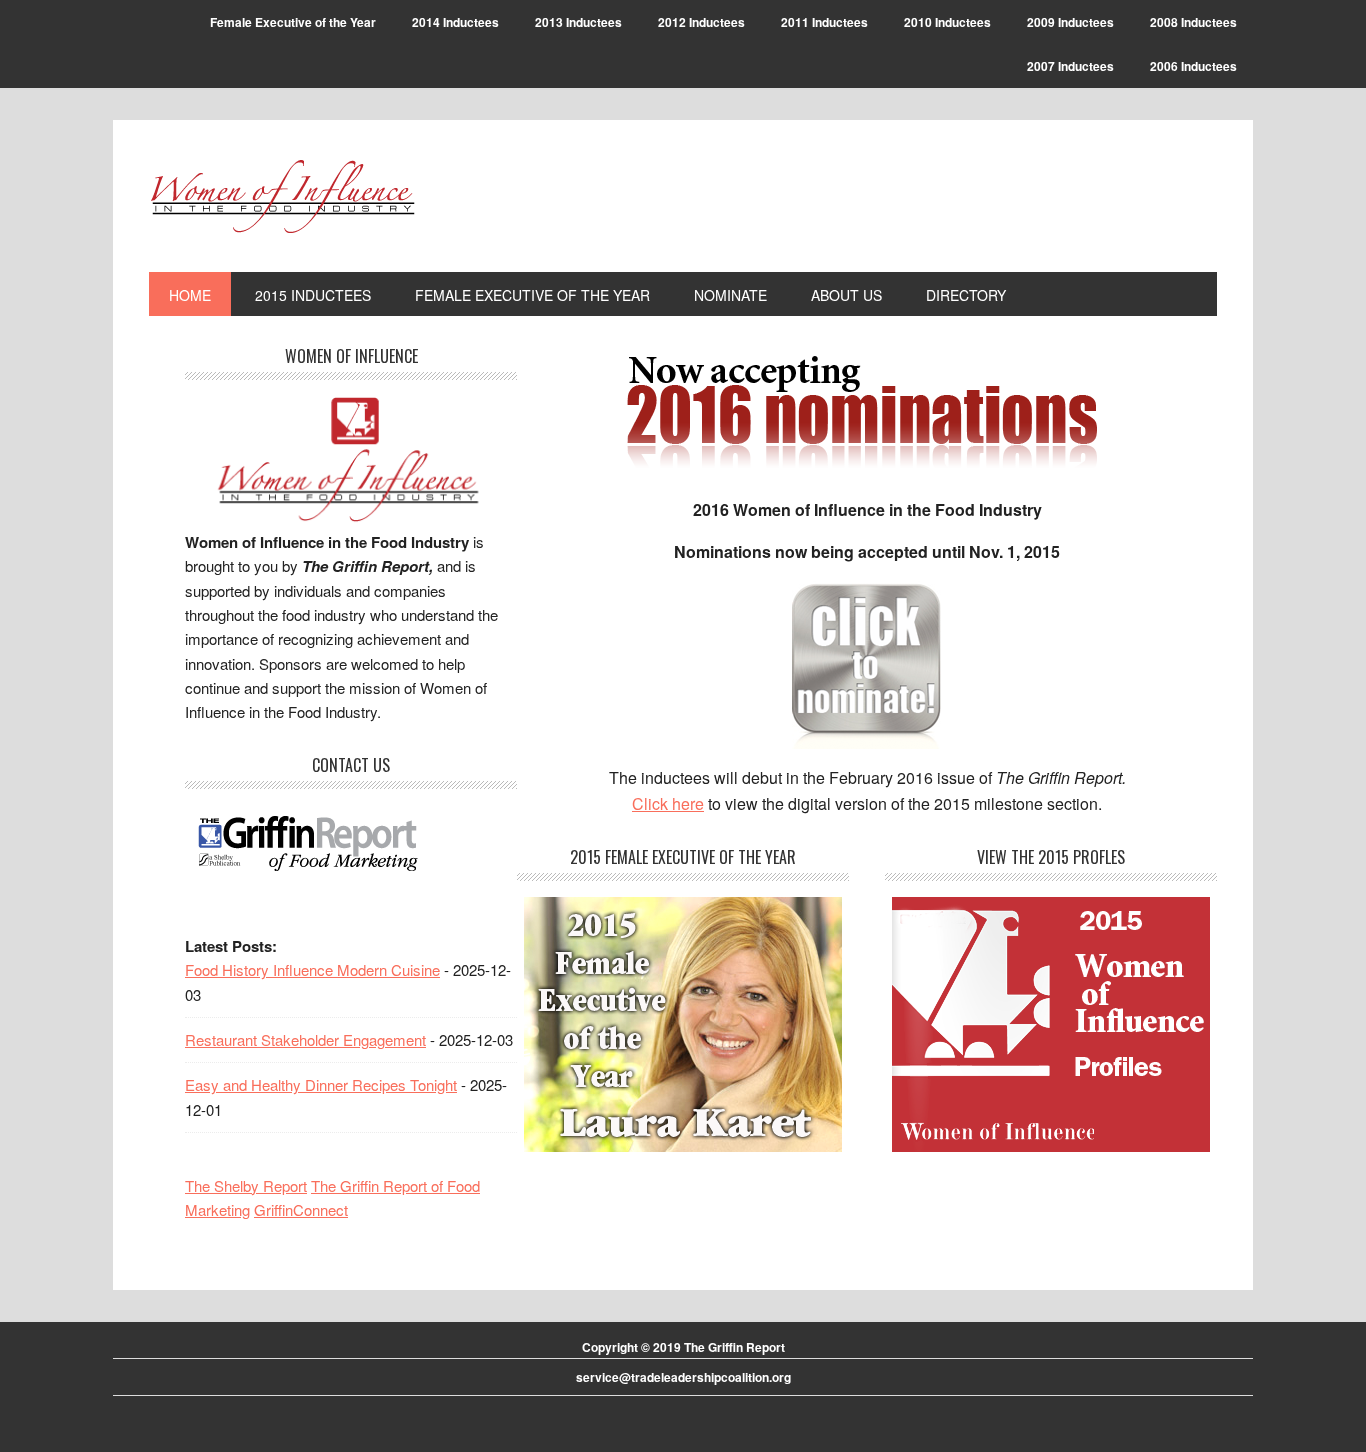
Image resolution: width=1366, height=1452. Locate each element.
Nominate (730, 295)
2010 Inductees (947, 22)
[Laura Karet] (683, 1024)
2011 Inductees (824, 22)
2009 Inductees (1070, 22)
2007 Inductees (1070, 66)
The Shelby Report (246, 1185)
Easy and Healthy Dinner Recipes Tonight (321, 1084)
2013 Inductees (578, 22)
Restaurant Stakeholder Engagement (305, 1039)
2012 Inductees (701, 22)
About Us (846, 295)
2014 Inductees (455, 22)
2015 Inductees (313, 295)
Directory (966, 295)
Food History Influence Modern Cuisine (312, 969)
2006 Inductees (1193, 66)
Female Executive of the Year (293, 22)
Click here (668, 803)
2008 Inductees (1193, 22)
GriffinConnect (301, 1209)
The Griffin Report (734, 1347)
